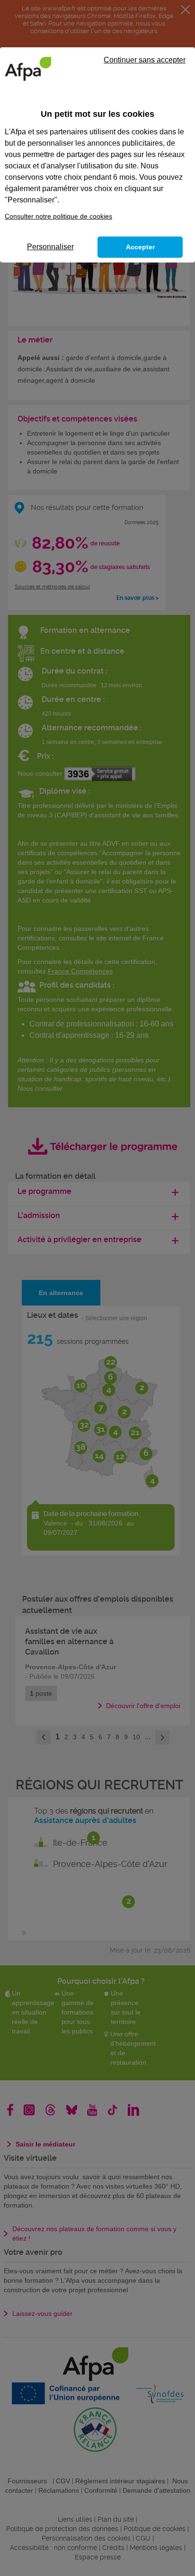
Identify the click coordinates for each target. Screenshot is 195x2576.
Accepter (140, 247)
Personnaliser (50, 247)
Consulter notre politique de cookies (58, 216)
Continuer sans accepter (145, 60)
